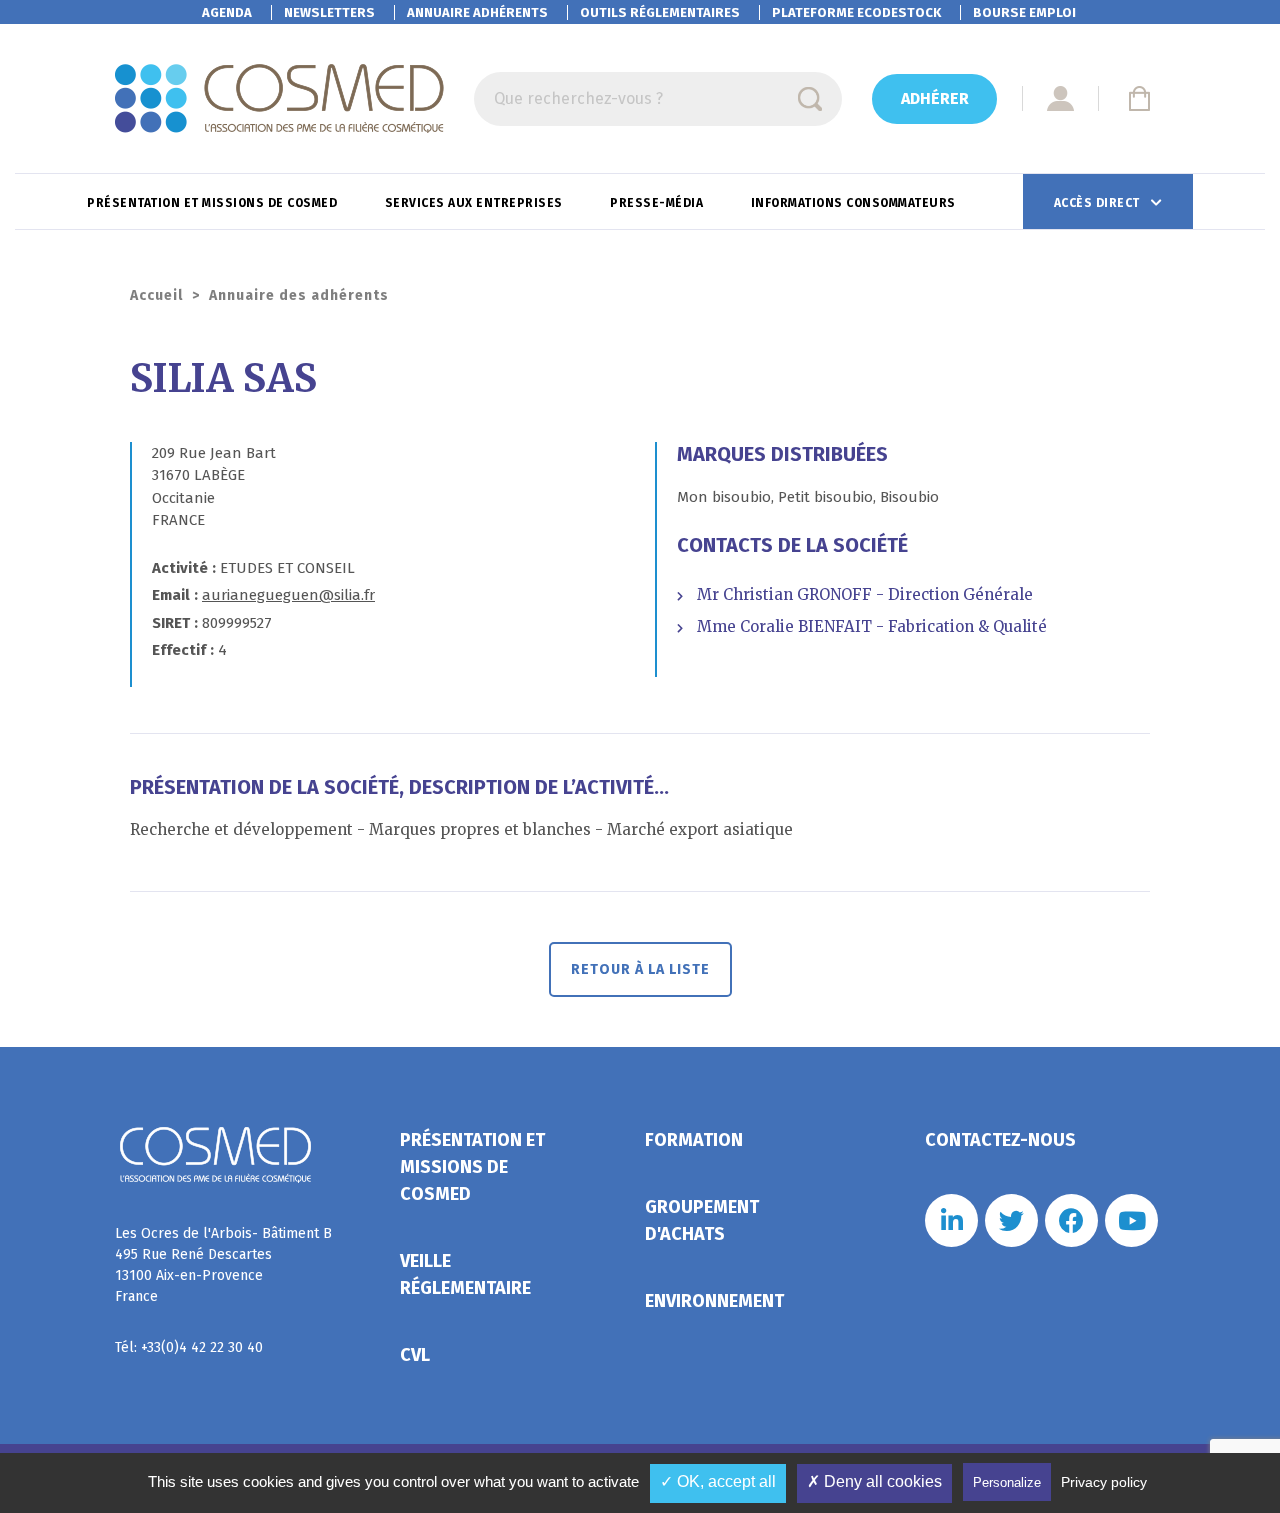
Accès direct (1099, 203)
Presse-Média (658, 203)
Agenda (227, 12)
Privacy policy (1104, 1482)
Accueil (156, 295)
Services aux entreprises (476, 203)
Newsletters (329, 12)
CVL (415, 1355)
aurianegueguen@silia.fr (288, 595)
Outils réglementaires (660, 12)
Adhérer (935, 98)
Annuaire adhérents (477, 12)
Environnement (714, 1301)
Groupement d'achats (702, 1220)
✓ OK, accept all (718, 1481)
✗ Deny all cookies (874, 1481)
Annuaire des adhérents (299, 295)
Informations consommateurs (855, 203)
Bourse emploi (1024, 12)
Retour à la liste (640, 969)
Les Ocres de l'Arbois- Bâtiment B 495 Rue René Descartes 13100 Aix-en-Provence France (223, 1265)
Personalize (1007, 1482)
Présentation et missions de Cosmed (214, 203)
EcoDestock (856, 12)
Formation (694, 1140)
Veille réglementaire (465, 1274)
